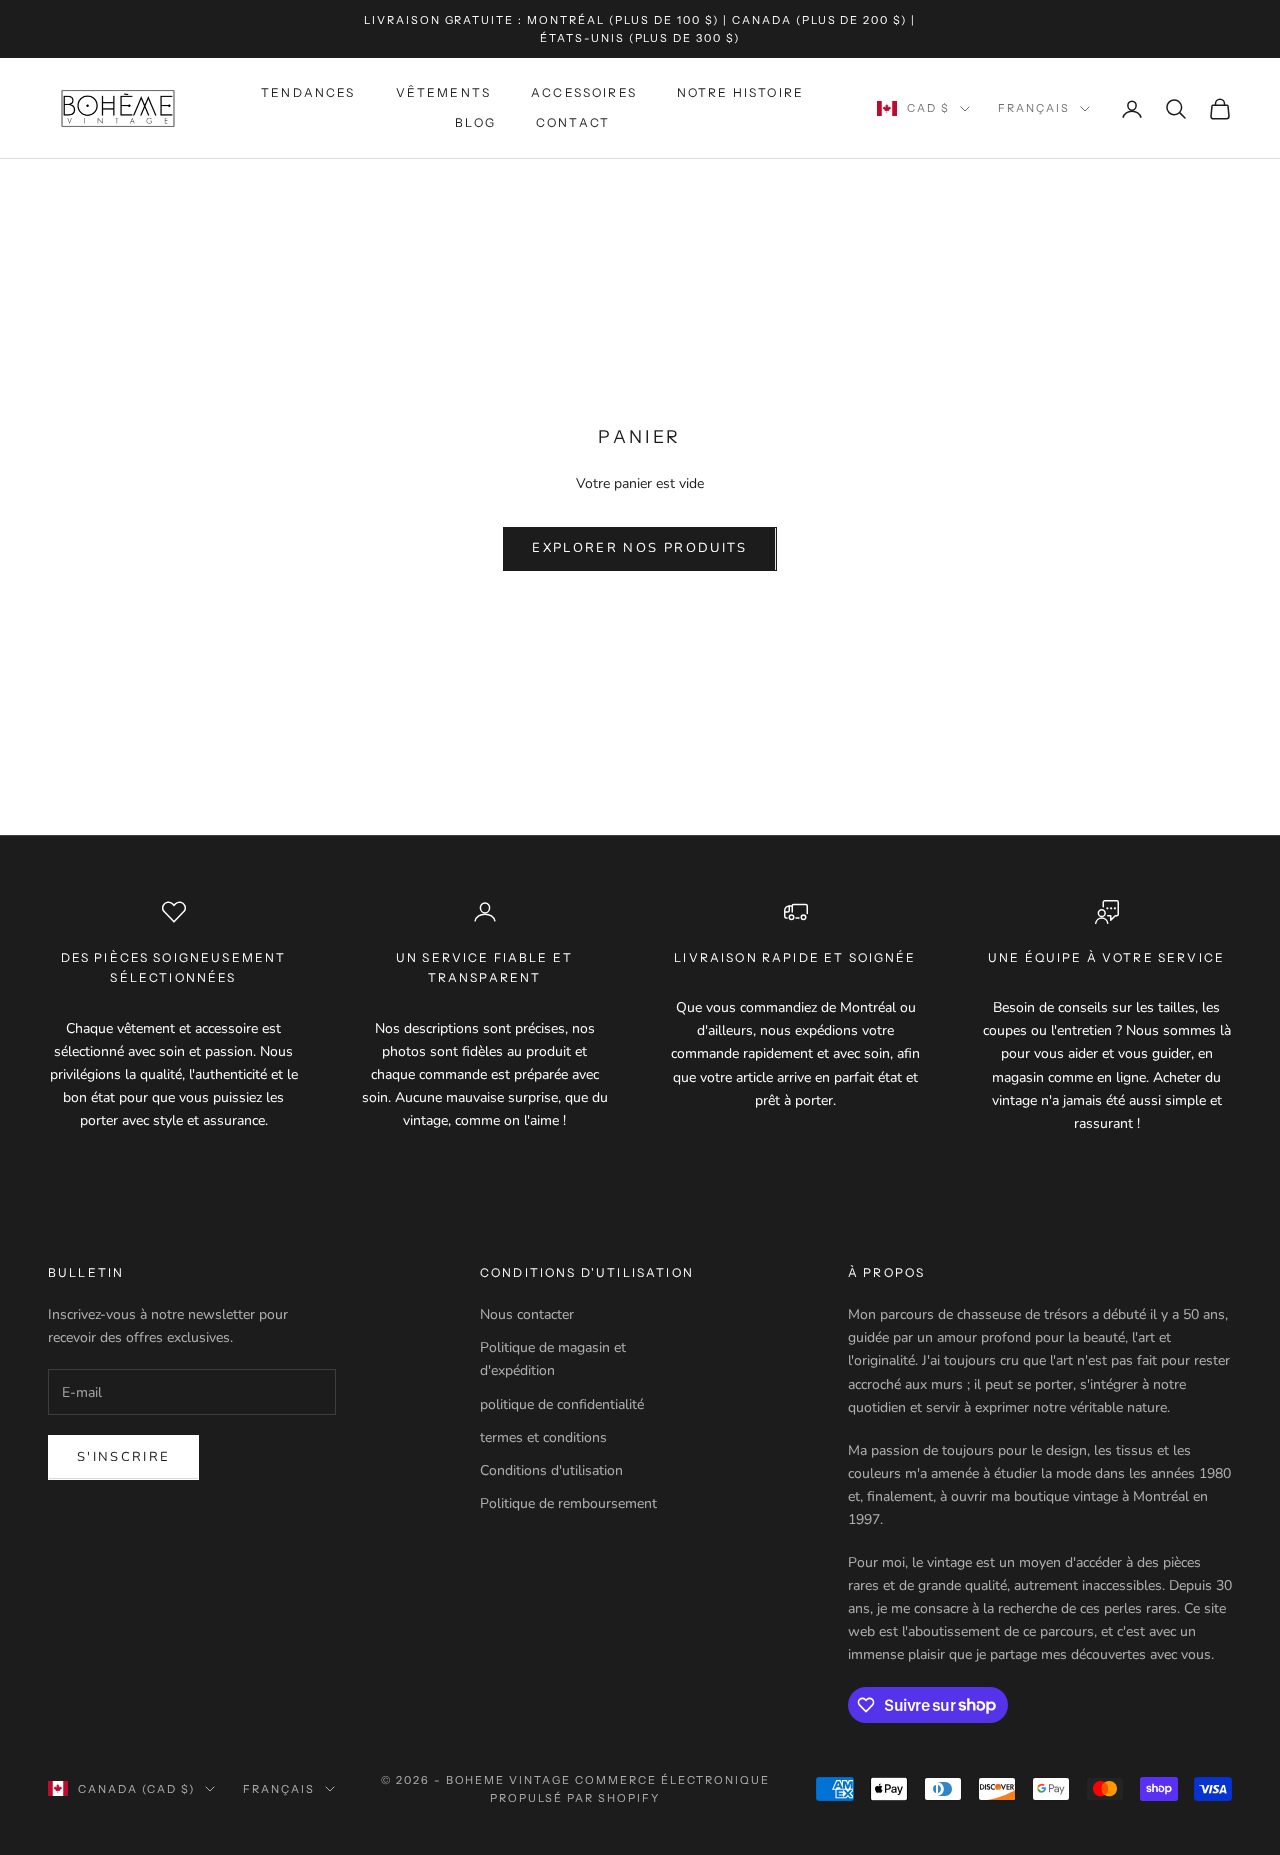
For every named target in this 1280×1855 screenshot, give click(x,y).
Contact (573, 123)
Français (1034, 109)
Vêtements (443, 92)
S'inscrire (123, 1457)
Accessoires (584, 92)
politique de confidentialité (562, 1404)
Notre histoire (740, 92)
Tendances (308, 92)
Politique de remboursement (568, 1503)
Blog (475, 123)
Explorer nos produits (639, 548)
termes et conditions (543, 1437)
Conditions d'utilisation (551, 1470)
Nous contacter (527, 1314)
